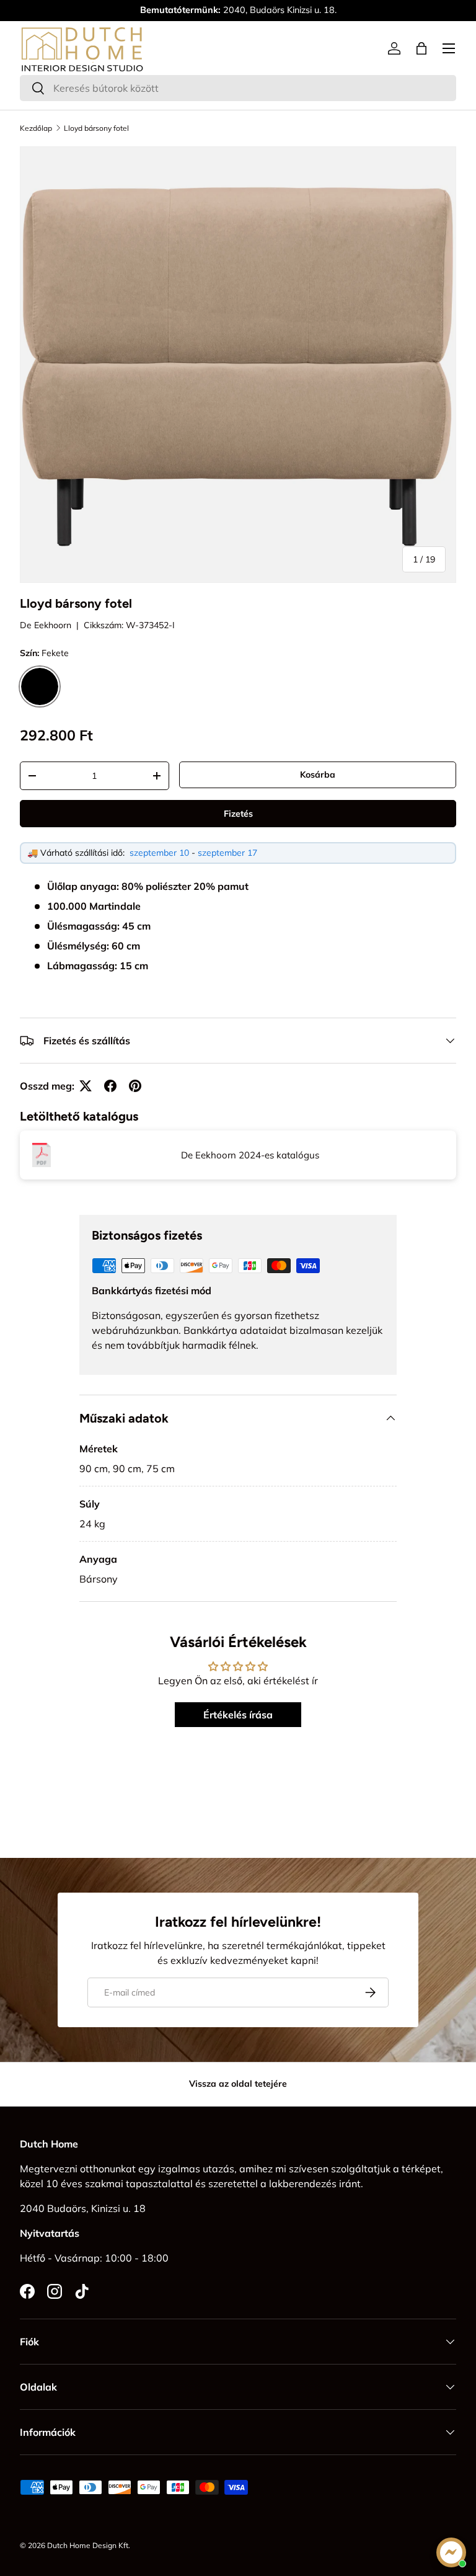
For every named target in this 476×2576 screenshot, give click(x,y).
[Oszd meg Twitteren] (86, 1086)
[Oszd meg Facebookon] (110, 1086)
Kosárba (318, 775)
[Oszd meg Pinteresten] (135, 1086)
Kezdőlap (36, 128)
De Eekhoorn (46, 625)
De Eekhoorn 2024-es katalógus (250, 1155)
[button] (421, 48)
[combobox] (238, 88)
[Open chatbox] (451, 2552)
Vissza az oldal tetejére (238, 2084)
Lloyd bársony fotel (96, 128)
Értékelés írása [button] (238, 1715)
